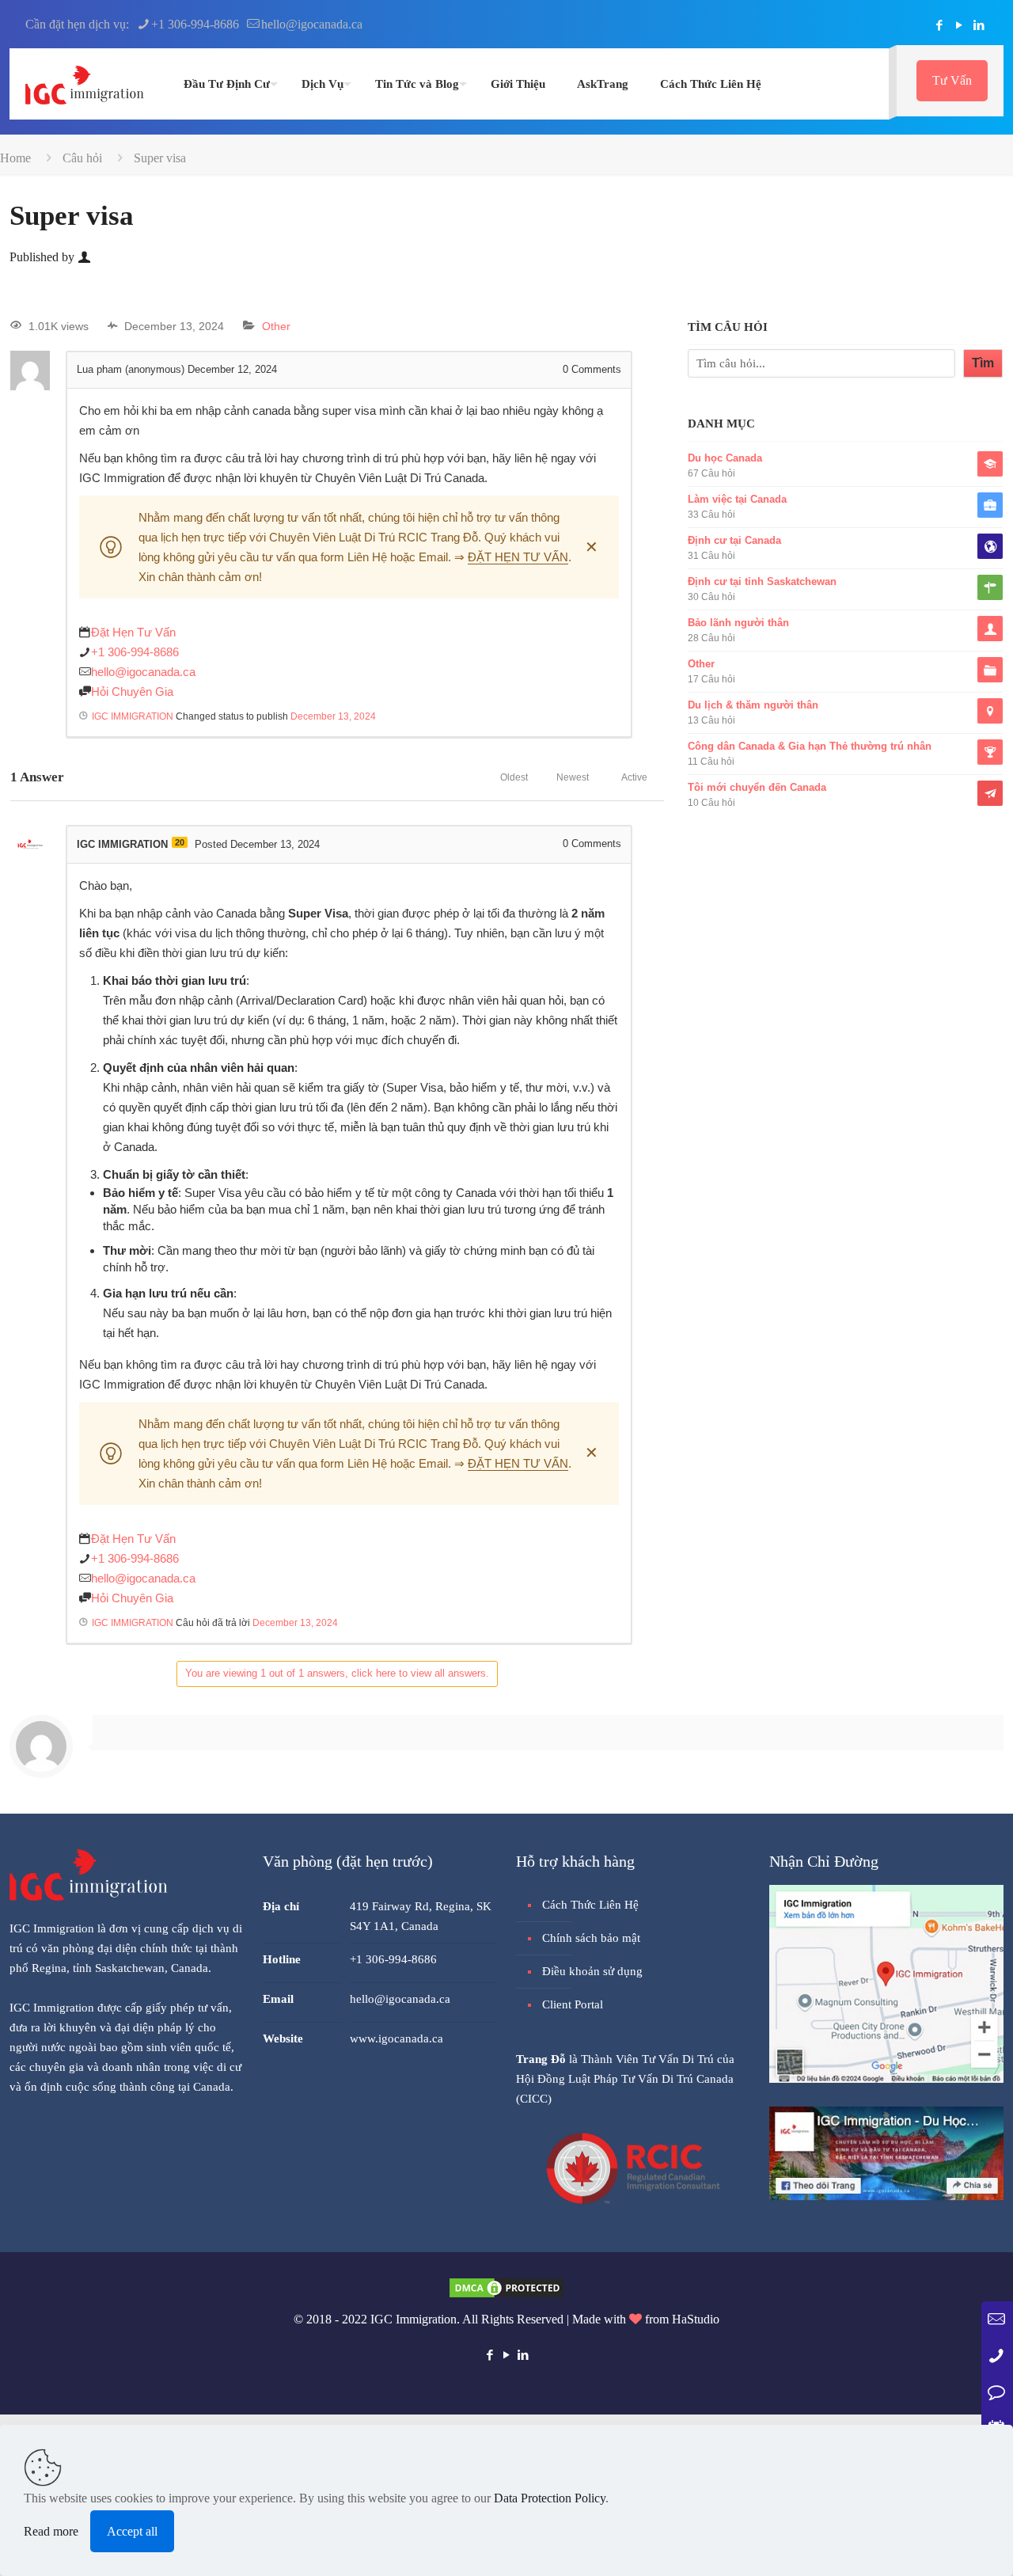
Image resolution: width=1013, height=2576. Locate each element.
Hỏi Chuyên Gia (132, 691)
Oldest (514, 777)
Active (634, 777)
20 (180, 842)
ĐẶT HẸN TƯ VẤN (518, 557)
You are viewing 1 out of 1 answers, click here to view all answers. (337, 1673)
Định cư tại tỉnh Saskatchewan (762, 581)
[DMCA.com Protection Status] (506, 2295)
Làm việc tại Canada (737, 499)
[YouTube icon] (959, 25)
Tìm (983, 363)
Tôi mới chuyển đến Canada (757, 787)
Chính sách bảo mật (591, 1938)
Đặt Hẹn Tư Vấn (133, 632)
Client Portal (573, 2004)
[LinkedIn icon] (979, 25)
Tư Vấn (952, 80)
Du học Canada (725, 458)
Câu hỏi (82, 158)
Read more (51, 2531)
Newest (573, 777)
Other (276, 326)
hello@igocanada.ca (312, 24)
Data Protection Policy (550, 2498)
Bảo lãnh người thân (738, 623)
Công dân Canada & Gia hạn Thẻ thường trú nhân (810, 746)
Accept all (132, 2531)
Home (15, 158)
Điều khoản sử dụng (592, 1971)
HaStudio (696, 2319)
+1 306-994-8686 (195, 24)
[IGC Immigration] (85, 84)
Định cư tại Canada (734, 540)
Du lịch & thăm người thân (753, 705)
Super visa (160, 158)
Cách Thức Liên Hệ (590, 1905)
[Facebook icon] (939, 25)
